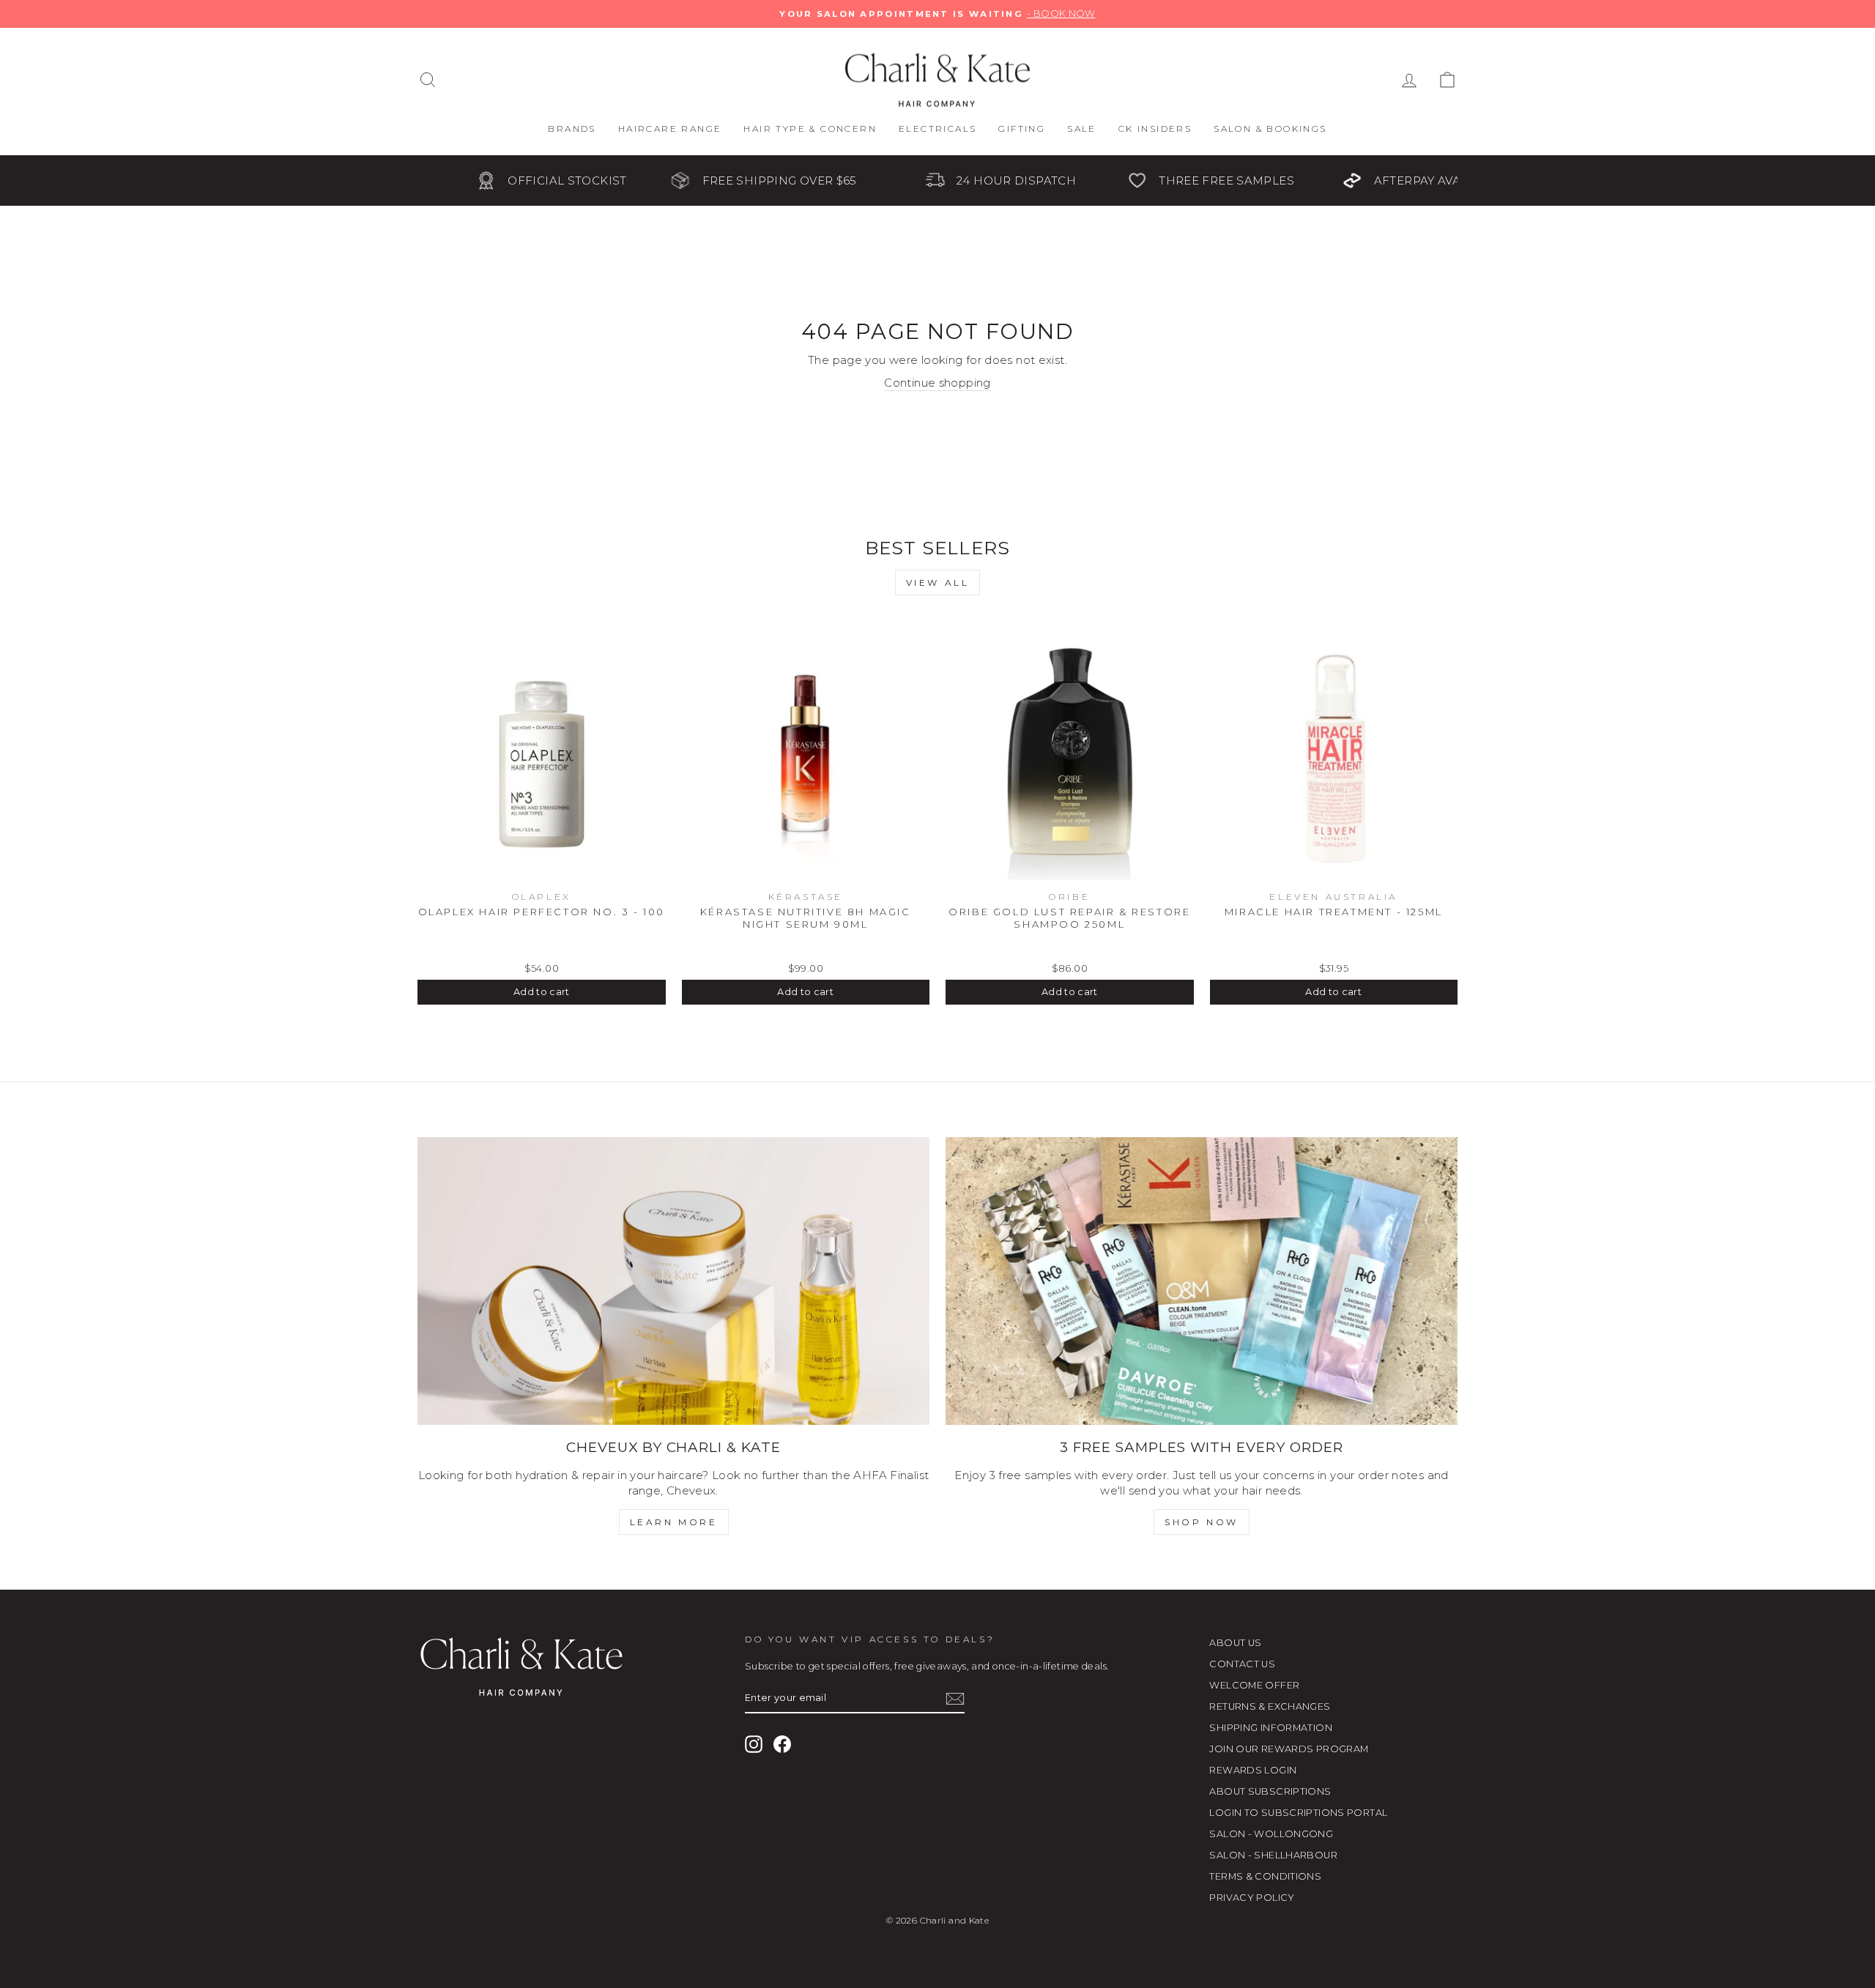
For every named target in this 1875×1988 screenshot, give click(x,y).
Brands (572, 129)
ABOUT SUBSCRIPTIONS (1270, 1791)
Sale (1082, 129)
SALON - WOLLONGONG (1271, 1834)
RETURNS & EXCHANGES (1270, 1706)
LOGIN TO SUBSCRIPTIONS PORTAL (1298, 1813)
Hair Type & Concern (810, 129)
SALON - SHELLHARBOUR (1273, 1855)
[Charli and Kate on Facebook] (782, 1744)
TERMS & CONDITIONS (1265, 1876)
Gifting (1022, 129)
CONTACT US (1242, 1664)
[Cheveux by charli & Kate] (673, 1281)
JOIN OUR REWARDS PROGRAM (1289, 1749)
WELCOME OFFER (1254, 1685)
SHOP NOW (1202, 1522)
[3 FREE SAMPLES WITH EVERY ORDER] (1202, 1281)
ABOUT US (1235, 1643)
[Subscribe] (955, 1699)
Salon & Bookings (1270, 129)
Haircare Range (670, 129)
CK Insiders (1155, 129)
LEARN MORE (674, 1522)
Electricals (937, 129)
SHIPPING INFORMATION (1271, 1728)
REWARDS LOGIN (1253, 1770)
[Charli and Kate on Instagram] (754, 1744)
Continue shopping (937, 383)
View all (938, 582)
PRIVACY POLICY (1252, 1898)
